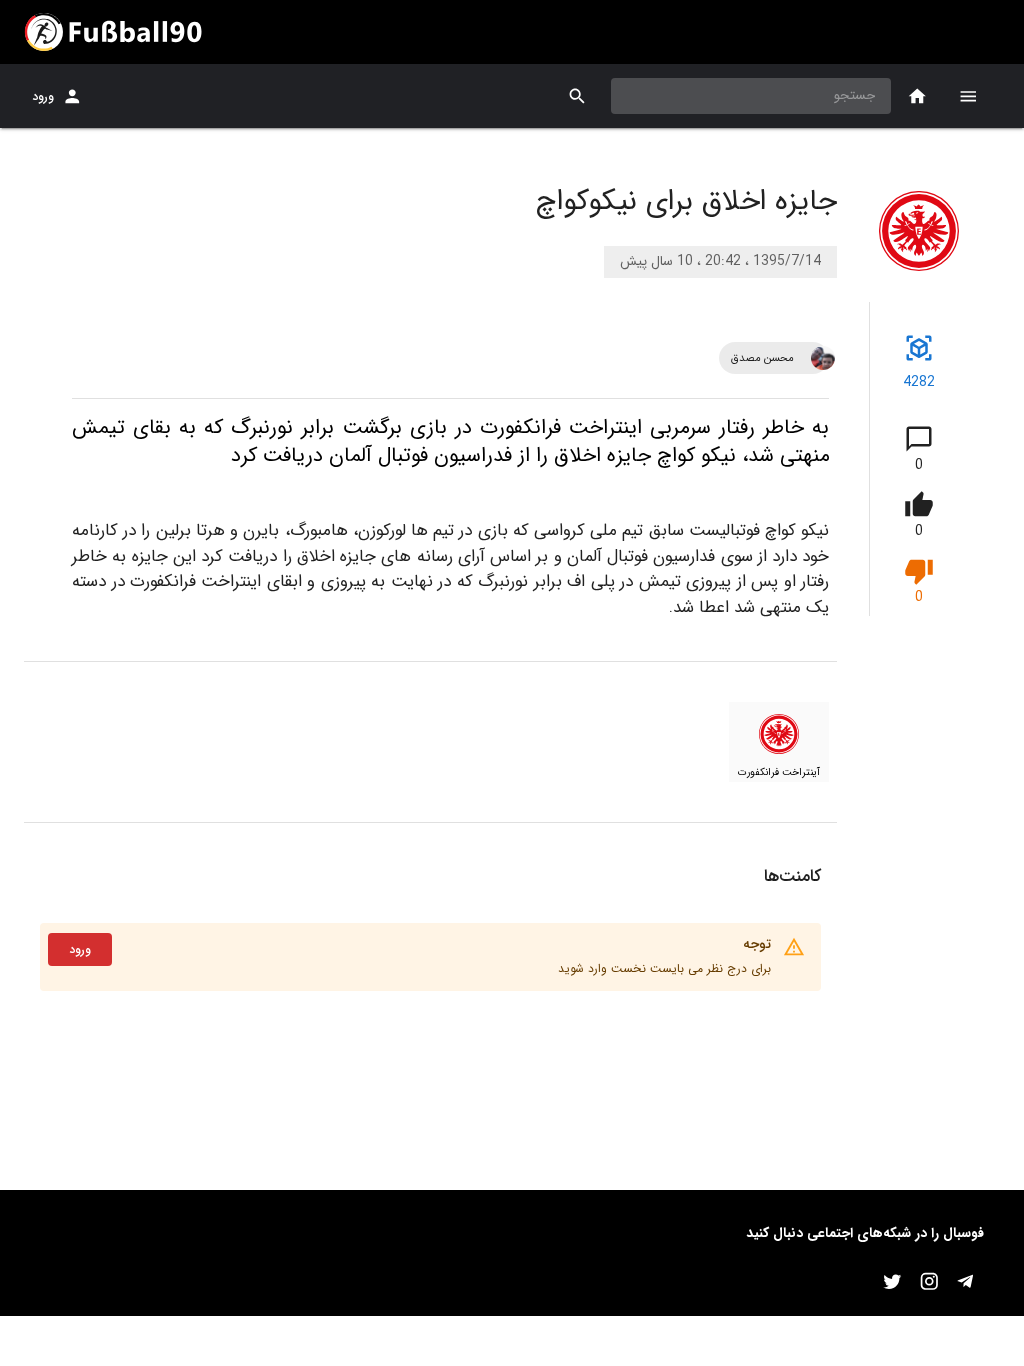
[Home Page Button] (917, 96)
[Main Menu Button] (968, 96)
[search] (577, 96)
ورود (43, 96)
